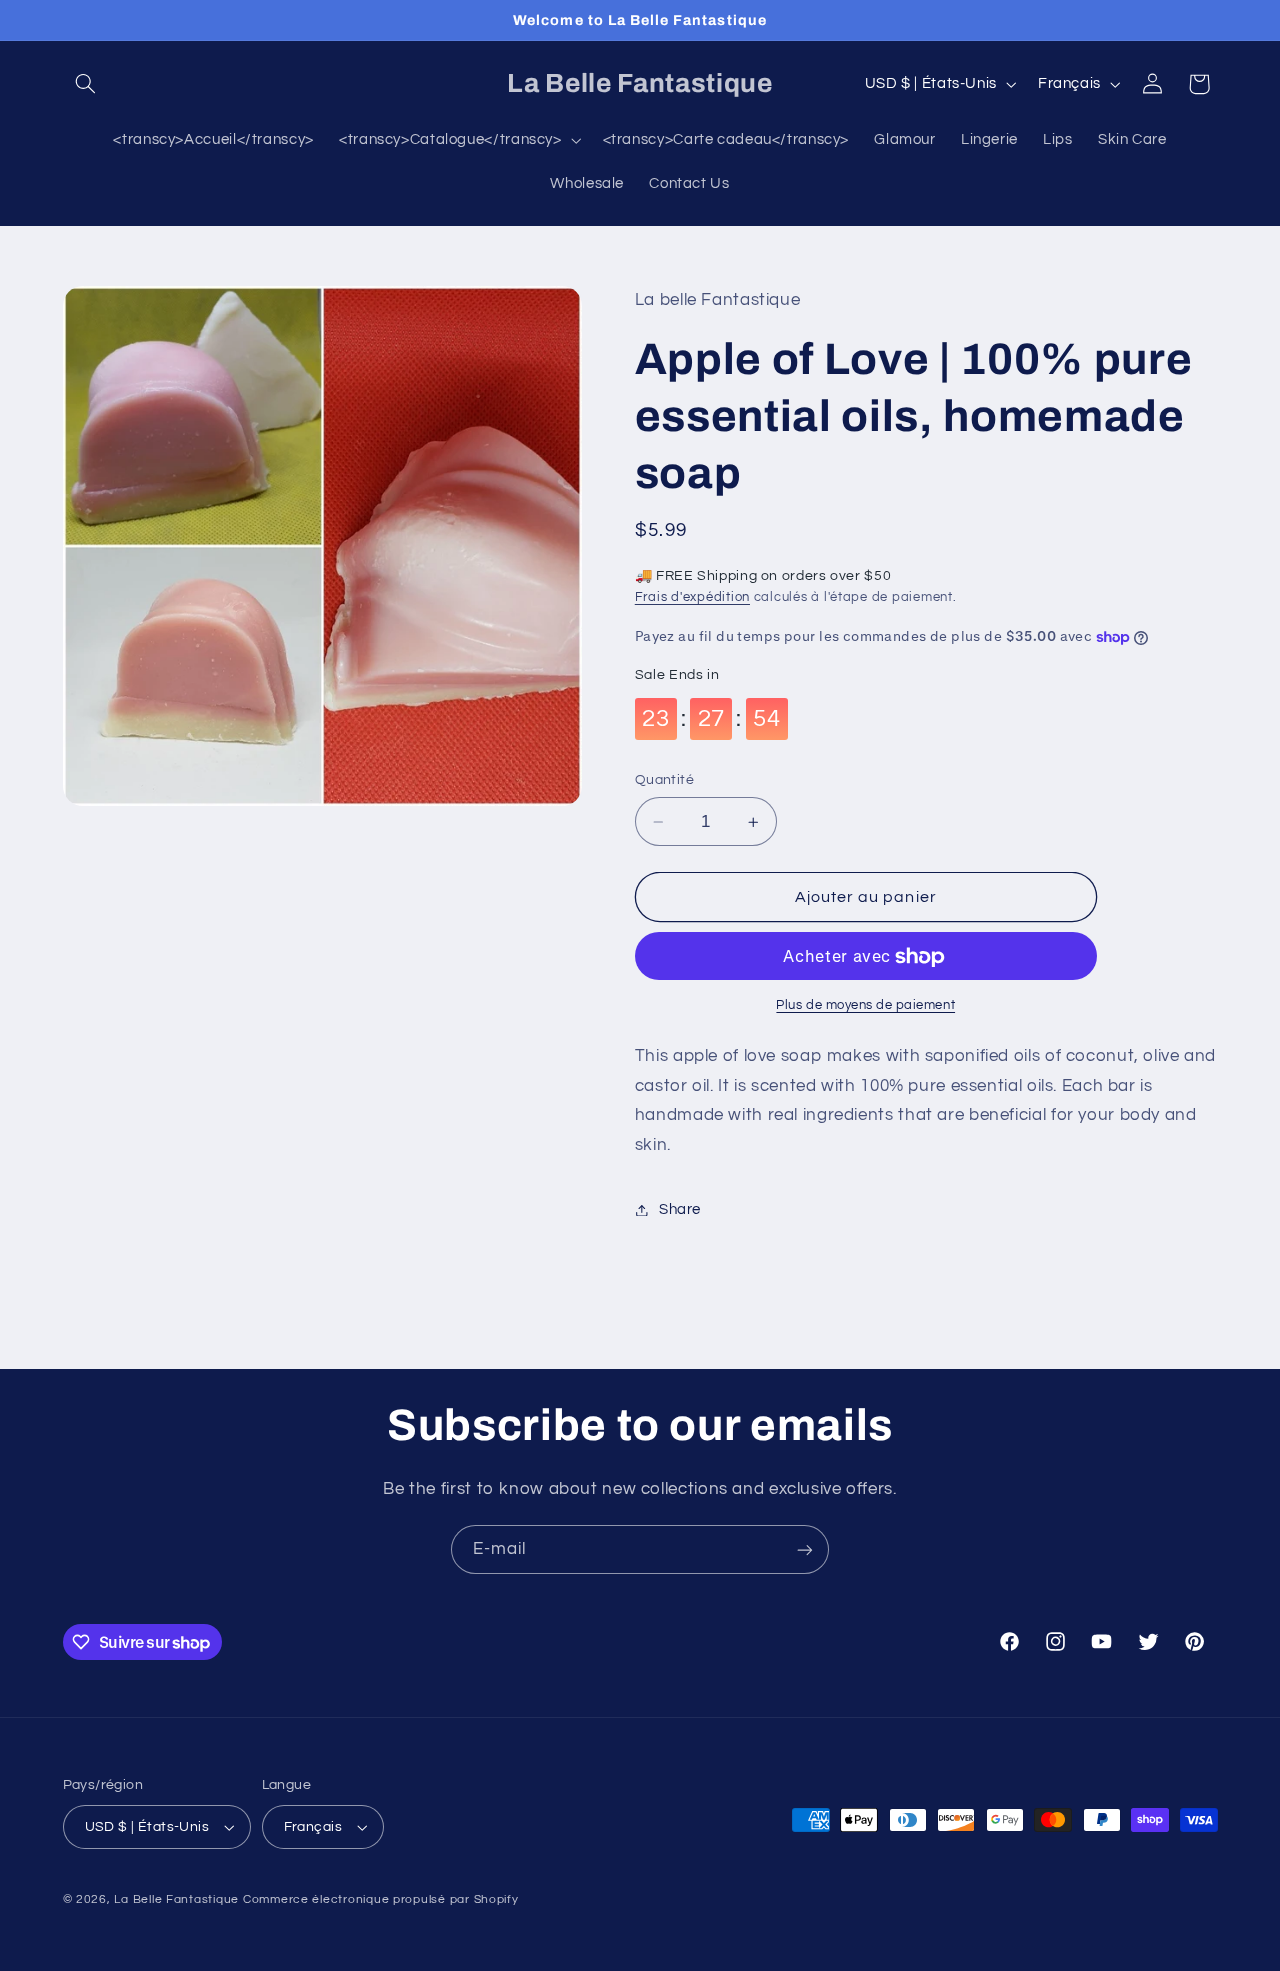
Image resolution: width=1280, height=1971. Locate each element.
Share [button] (680, 1209)
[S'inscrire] (805, 1549)
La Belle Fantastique (178, 1899)
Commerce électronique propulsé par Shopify (381, 1899)
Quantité (664, 781)
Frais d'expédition (692, 598)
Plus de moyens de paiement (865, 1006)
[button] (86, 84)
